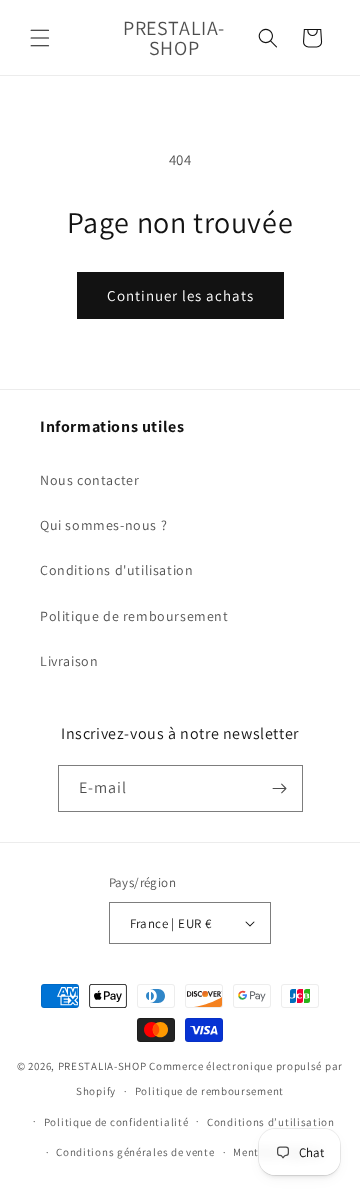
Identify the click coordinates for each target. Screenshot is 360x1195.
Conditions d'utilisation (116, 570)
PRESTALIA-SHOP (102, 1066)
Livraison (69, 661)
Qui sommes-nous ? (103, 525)
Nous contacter (89, 480)
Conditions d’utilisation (271, 1122)
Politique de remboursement (134, 616)
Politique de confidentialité (116, 1122)
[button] (40, 38)
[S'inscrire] (280, 788)
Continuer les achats (180, 295)
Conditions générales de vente (135, 1152)
